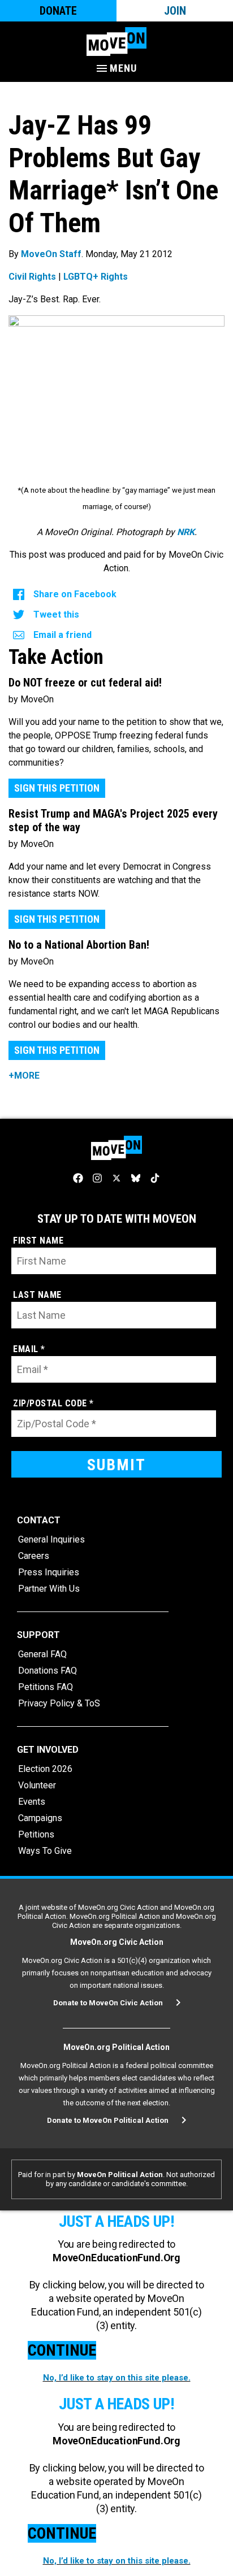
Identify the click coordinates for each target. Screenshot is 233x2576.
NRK (186, 532)
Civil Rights (32, 277)
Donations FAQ (48, 1671)
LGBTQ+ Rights (96, 277)
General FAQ (42, 1654)
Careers (34, 1556)
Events (32, 1802)
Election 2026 (45, 1769)
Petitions (36, 1834)
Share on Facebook (75, 594)
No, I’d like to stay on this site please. (117, 2378)
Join (175, 11)
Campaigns (40, 1818)
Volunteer (37, 1785)
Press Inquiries (49, 1572)
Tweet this (56, 614)
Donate (58, 11)
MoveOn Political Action (120, 2175)
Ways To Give (45, 1851)
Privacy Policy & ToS (59, 1703)
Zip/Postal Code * (53, 1403)
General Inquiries (51, 1539)
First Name (38, 1241)
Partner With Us (49, 1589)
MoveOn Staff (51, 254)
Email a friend (62, 635)
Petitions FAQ (46, 1687)
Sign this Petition (57, 788)
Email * (29, 1349)
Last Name (37, 1295)
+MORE (24, 1076)
